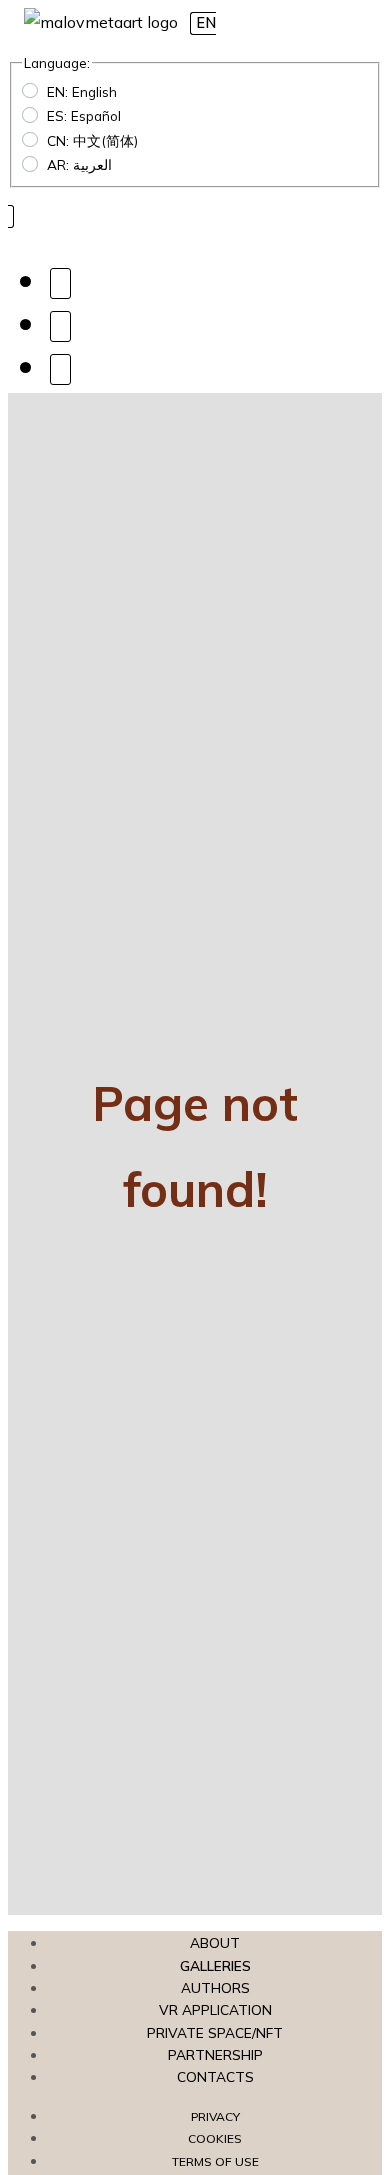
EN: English (82, 91)
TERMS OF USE (215, 2161)
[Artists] (60, 282)
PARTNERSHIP (215, 2054)
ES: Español (84, 115)
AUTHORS (215, 1987)
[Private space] (60, 368)
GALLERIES (215, 1965)
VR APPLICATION (215, 2009)
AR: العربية (79, 164)
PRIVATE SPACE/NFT (215, 2032)
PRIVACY (215, 2116)
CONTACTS (215, 2076)
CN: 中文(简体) (92, 140)
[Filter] (60, 325)
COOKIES (215, 2138)
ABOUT (215, 1942)
